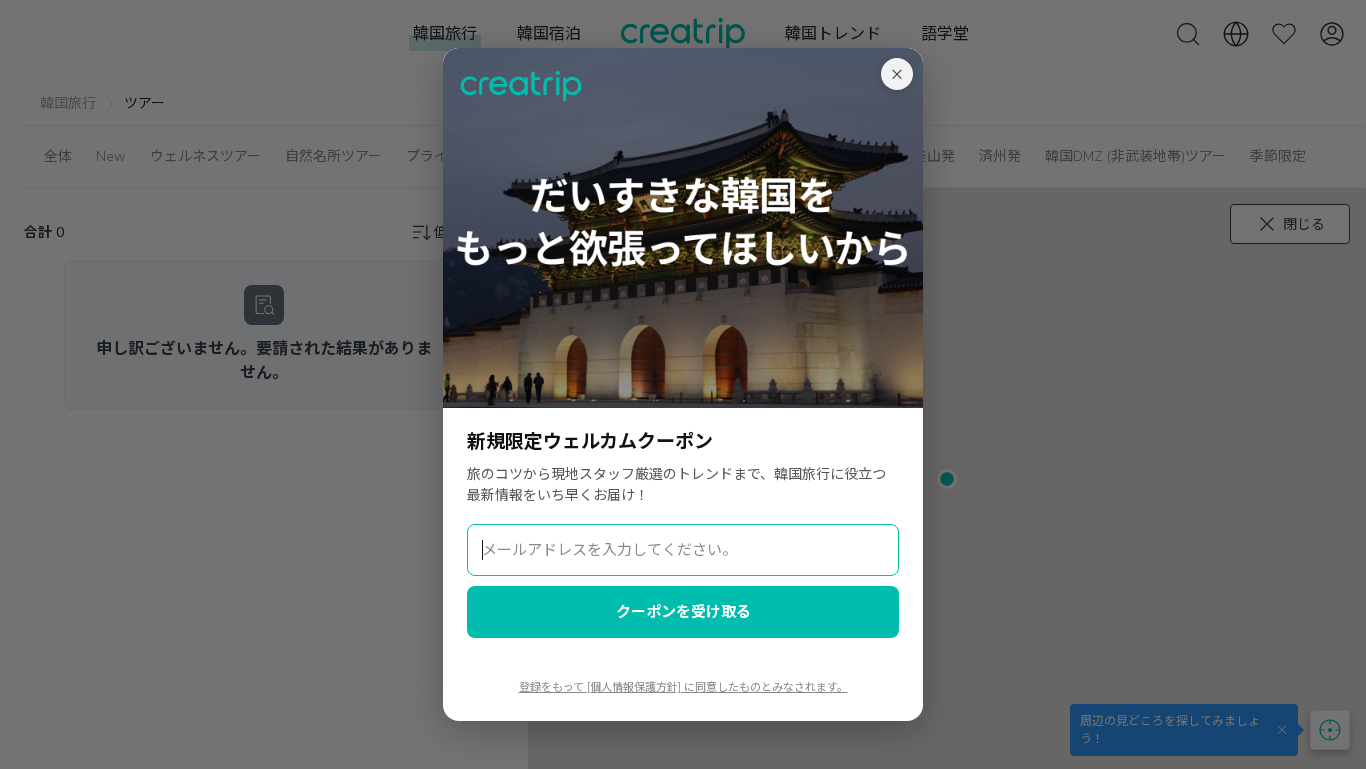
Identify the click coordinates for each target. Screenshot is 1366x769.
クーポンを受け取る (683, 612)
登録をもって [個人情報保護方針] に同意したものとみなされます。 (683, 687)
